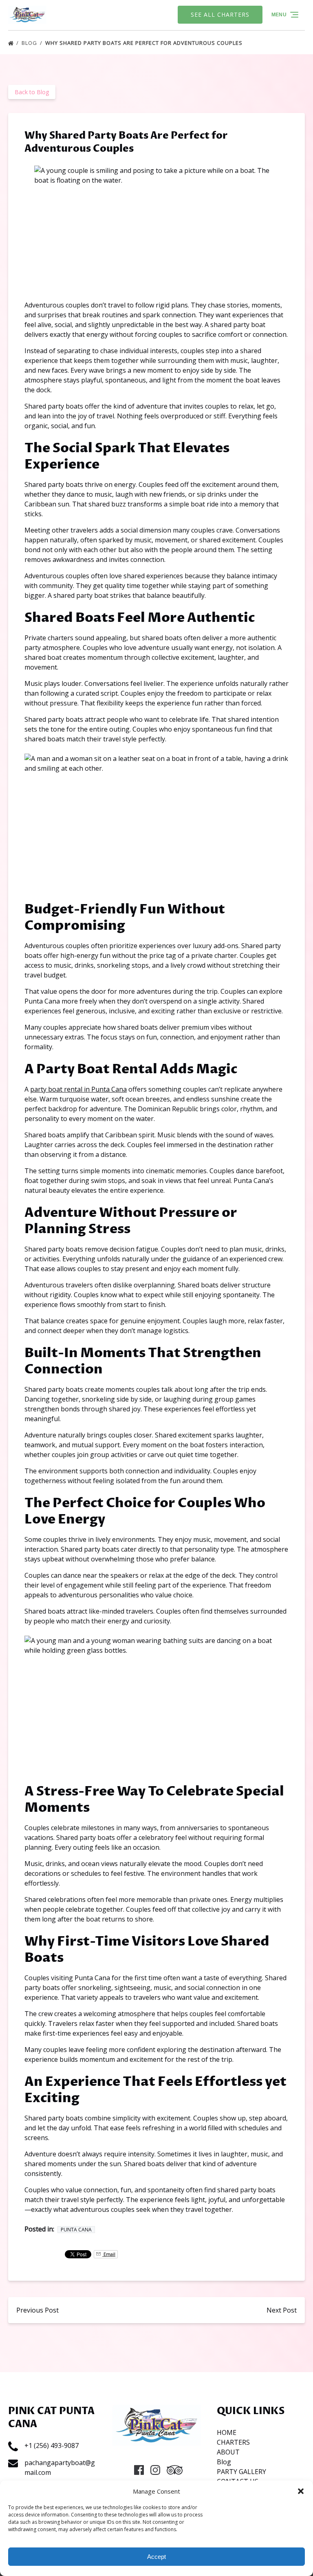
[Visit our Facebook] (139, 2470)
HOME (227, 2432)
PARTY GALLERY (241, 2472)
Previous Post (37, 2310)
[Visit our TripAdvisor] (175, 2470)
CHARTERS (233, 2442)
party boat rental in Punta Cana (78, 1089)
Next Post (282, 2310)
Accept (156, 2557)
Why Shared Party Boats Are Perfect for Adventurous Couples (145, 43)
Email (109, 2254)
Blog (30, 43)
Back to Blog (32, 92)
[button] (301, 2491)
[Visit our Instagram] (155, 2470)
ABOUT (228, 2452)
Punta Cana (76, 2230)
